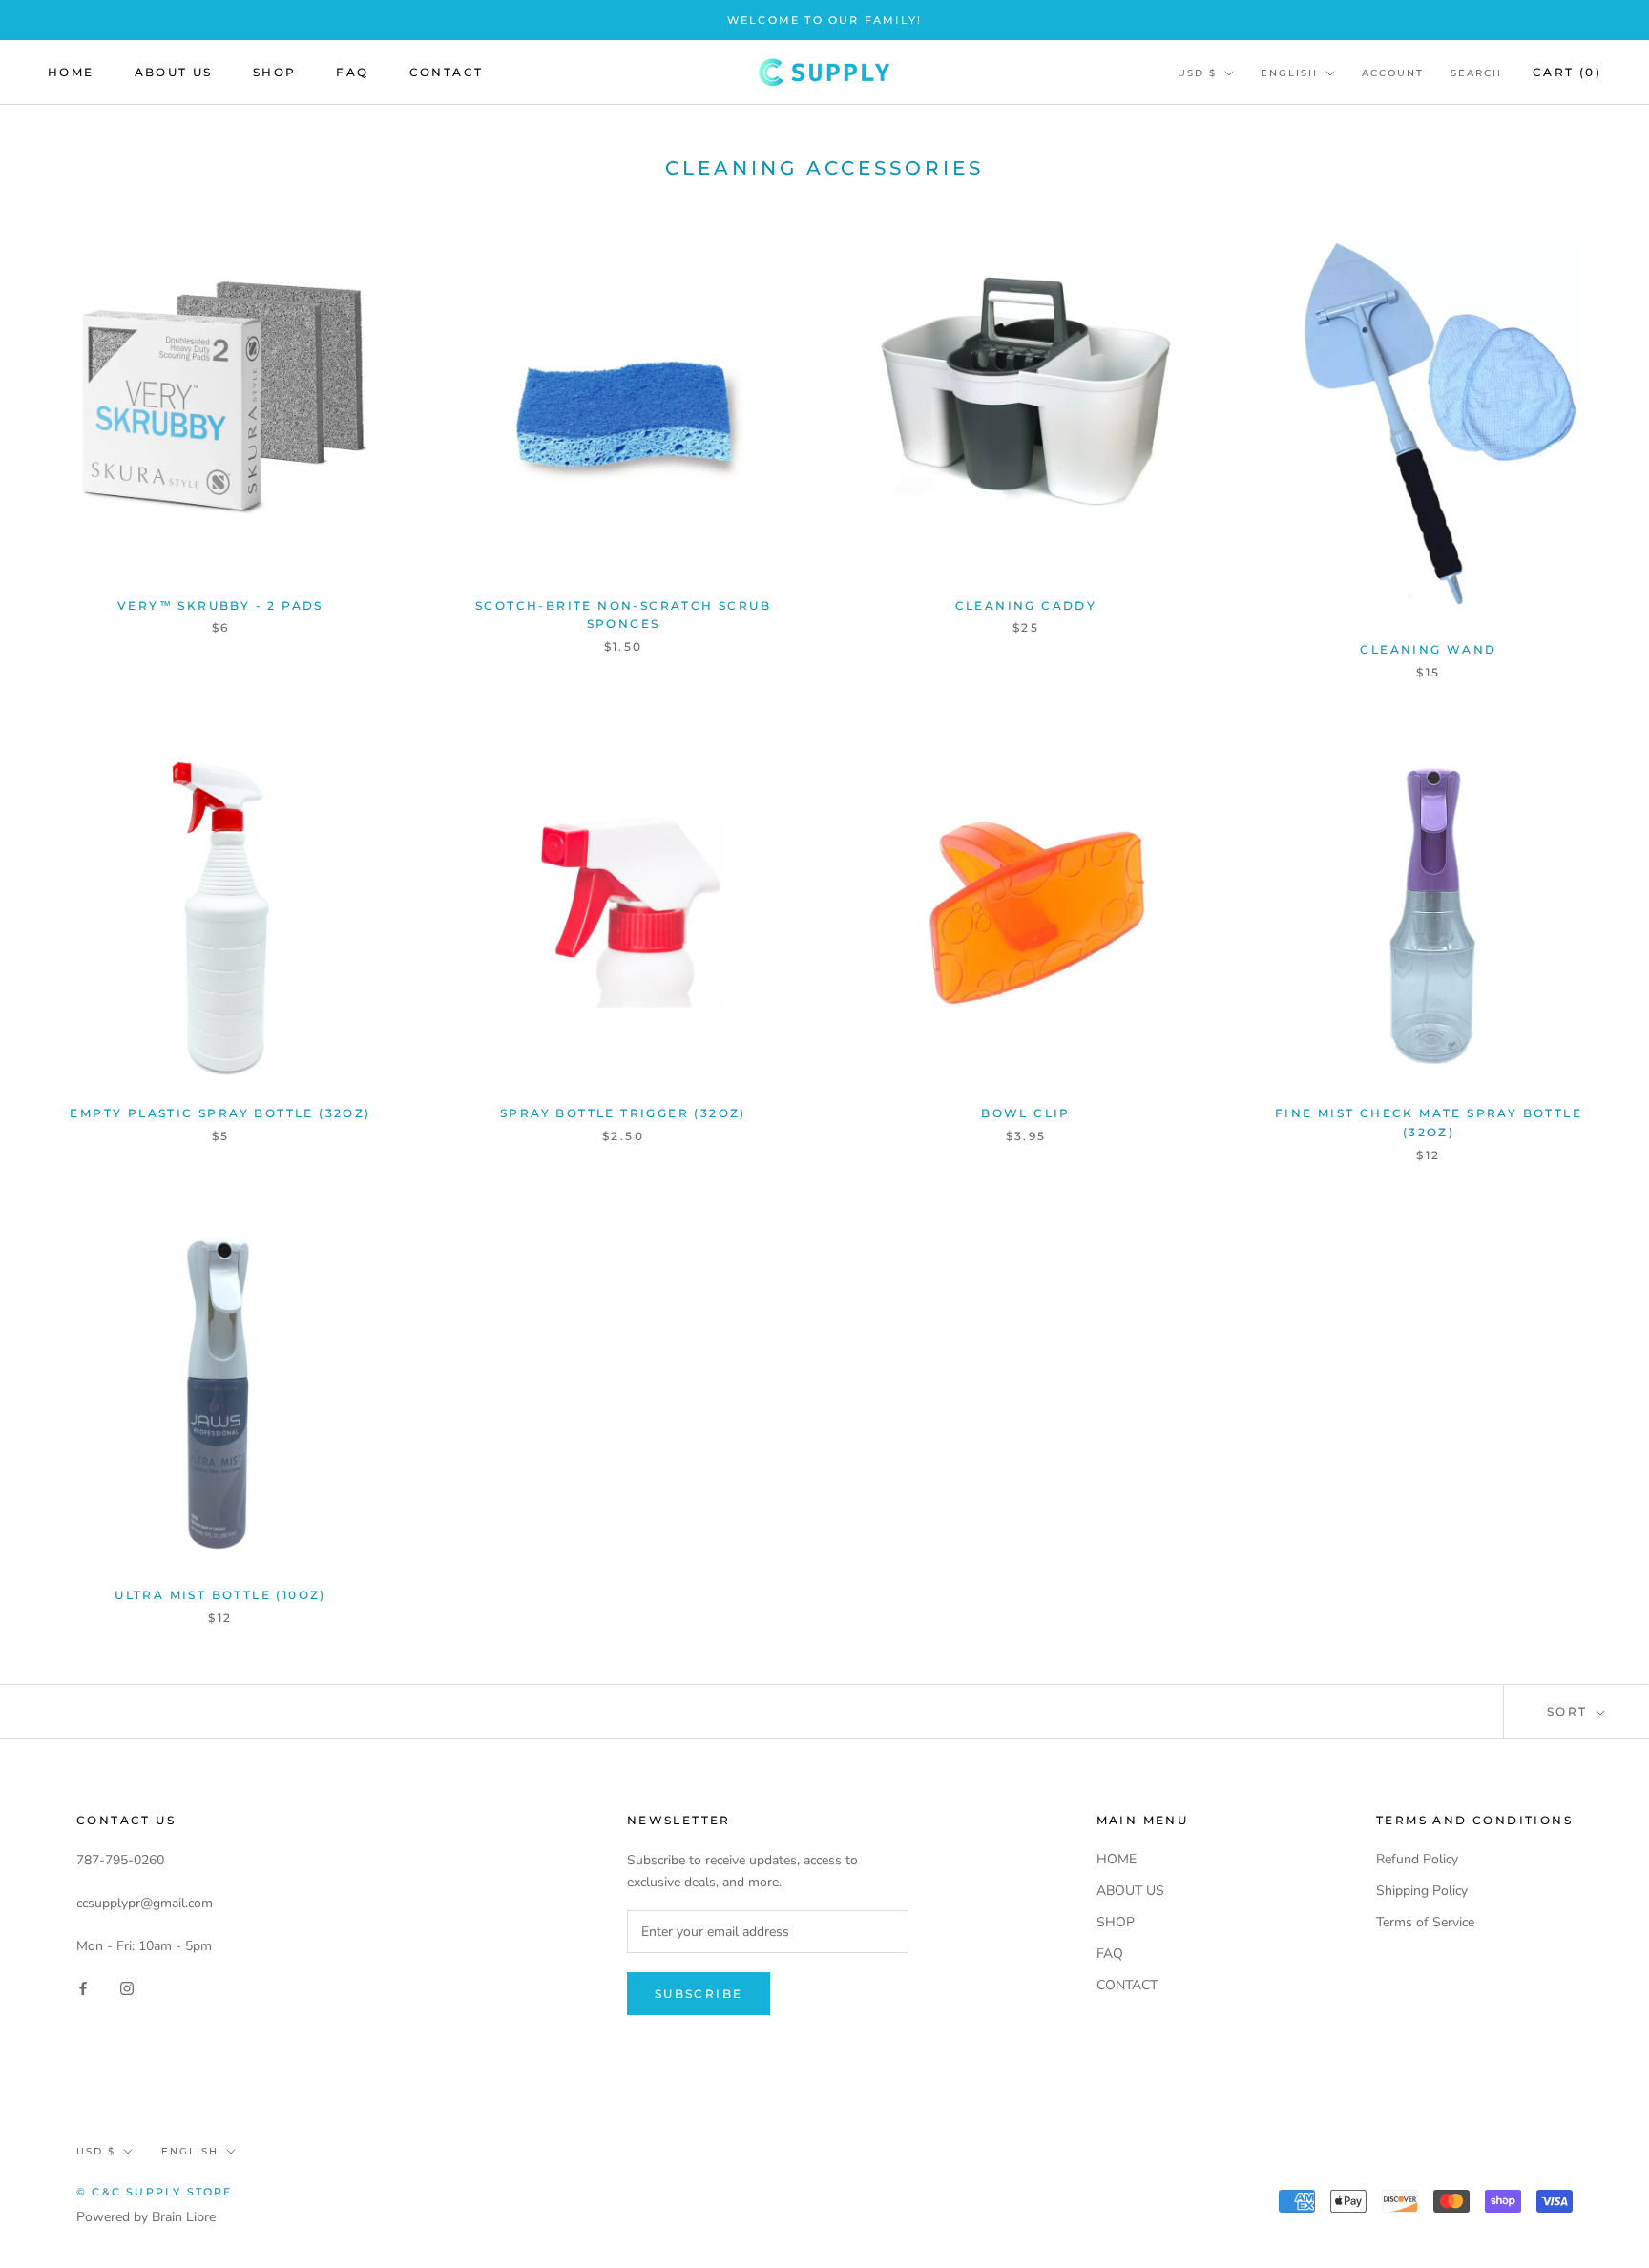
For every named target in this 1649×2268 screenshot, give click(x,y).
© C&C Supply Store (155, 2192)
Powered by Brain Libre (146, 2217)
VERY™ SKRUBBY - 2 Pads (220, 605)
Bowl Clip (1026, 1113)
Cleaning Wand (1428, 649)
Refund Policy (1417, 1859)
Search (1476, 73)
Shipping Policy (1422, 1891)
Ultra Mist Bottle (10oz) (220, 1595)
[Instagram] (127, 1988)
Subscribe (699, 1994)
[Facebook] (83, 1988)
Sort (1570, 1711)
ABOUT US (174, 72)
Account (1393, 73)
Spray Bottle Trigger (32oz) (623, 1113)
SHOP (275, 72)
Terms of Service (1425, 1922)
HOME (71, 72)
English (1289, 73)
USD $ (1197, 73)
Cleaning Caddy (1026, 605)
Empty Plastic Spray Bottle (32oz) (220, 1113)
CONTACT (447, 72)
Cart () (1567, 72)
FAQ (352, 72)
